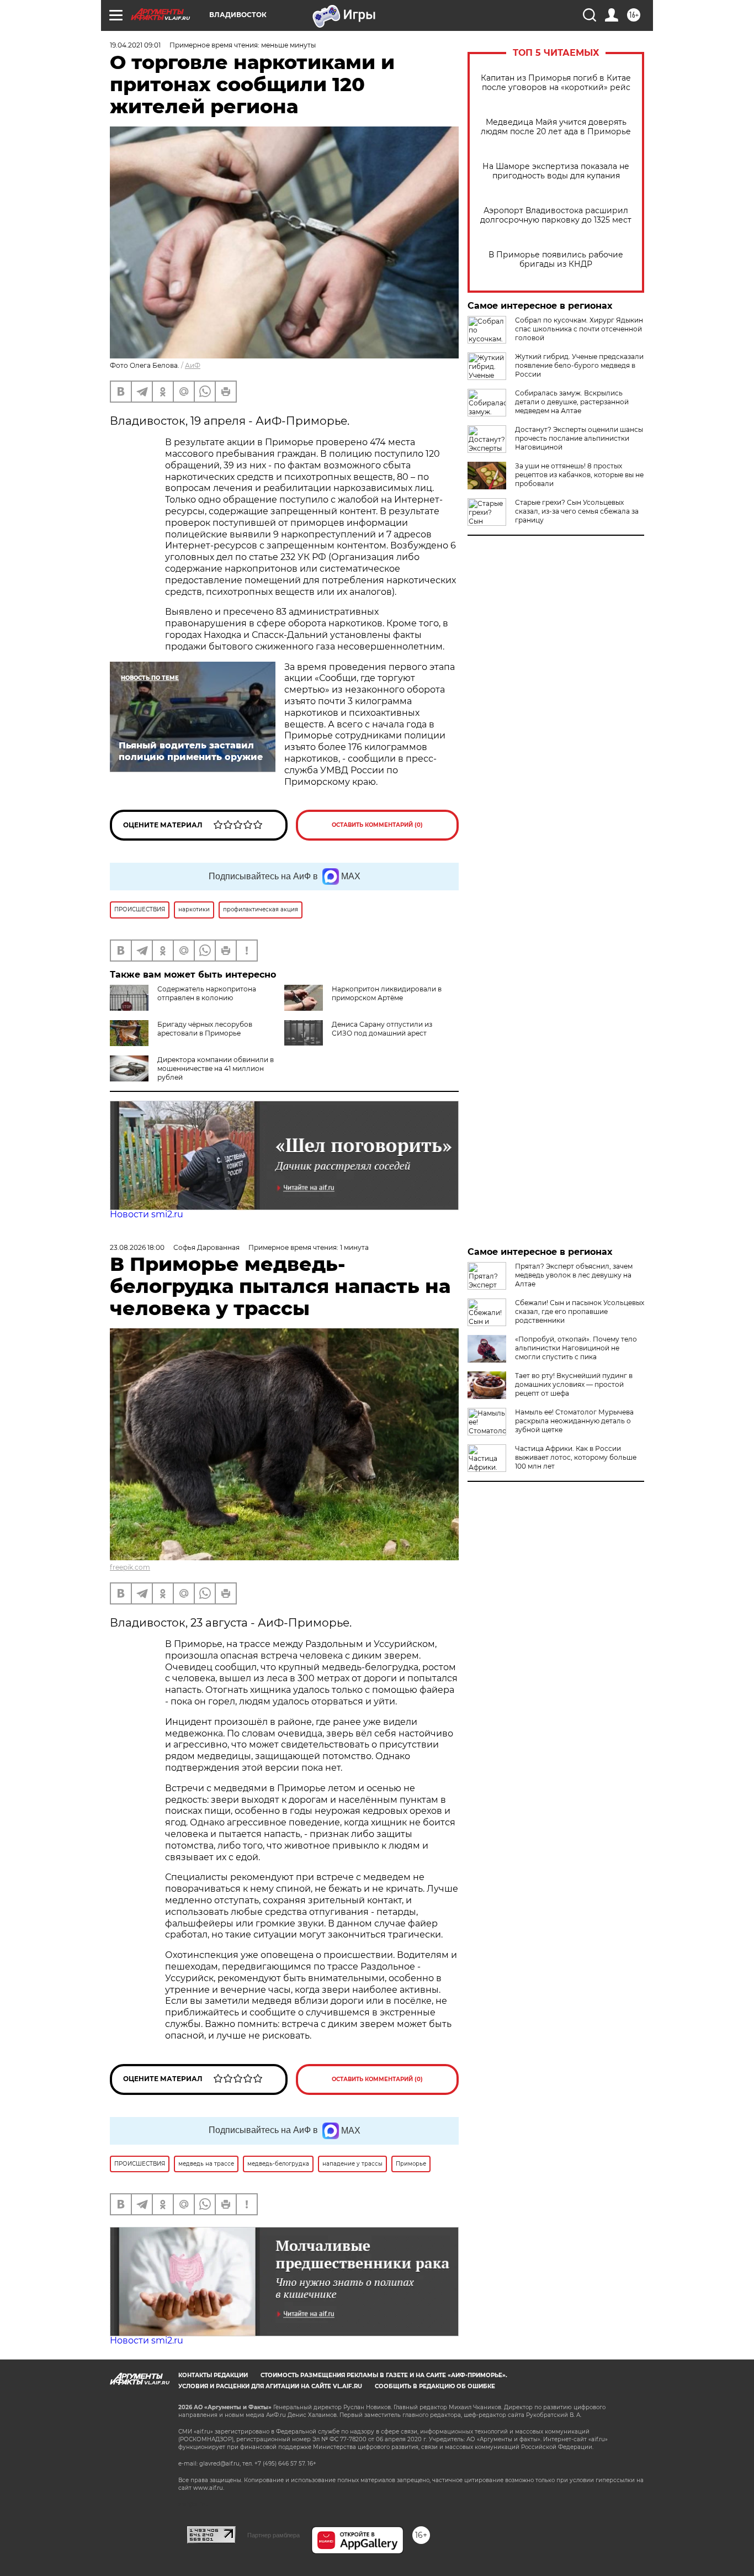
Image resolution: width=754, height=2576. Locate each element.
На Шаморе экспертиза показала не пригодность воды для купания (556, 171)
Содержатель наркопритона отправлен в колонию (207, 993)
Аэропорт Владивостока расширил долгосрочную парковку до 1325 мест (556, 215)
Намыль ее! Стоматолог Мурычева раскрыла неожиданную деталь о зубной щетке (574, 1421)
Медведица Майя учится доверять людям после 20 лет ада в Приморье (556, 127)
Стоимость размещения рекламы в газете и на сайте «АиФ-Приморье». (384, 2375)
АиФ (193, 365)
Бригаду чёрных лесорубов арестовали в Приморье (205, 1029)
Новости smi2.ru (147, 1214)
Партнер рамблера (274, 2535)
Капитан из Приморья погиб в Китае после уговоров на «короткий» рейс (556, 83)
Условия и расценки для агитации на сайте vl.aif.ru (270, 2386)
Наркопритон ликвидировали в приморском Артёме (387, 993)
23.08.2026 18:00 (137, 1247)
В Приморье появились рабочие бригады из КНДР (556, 260)
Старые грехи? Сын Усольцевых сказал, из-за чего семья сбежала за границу (577, 511)
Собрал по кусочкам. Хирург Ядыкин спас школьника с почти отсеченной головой (579, 329)
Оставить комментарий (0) (377, 825)
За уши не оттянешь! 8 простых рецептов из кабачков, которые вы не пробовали (579, 475)
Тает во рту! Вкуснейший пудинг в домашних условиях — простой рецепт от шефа (574, 1384)
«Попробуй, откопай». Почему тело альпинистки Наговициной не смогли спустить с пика (576, 1348)
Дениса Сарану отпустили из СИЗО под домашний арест (382, 1029)
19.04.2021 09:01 (135, 45)
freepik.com (130, 1567)
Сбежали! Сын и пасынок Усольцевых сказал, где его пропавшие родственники (580, 1311)
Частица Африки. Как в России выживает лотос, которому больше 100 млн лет (576, 1457)
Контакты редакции (213, 2375)
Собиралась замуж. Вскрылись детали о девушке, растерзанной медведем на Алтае (572, 402)
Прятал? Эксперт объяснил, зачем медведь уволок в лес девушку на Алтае (574, 1275)
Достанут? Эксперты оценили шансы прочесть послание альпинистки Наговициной (579, 438)
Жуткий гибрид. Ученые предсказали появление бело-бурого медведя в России (579, 365)
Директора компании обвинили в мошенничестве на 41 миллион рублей (216, 1068)
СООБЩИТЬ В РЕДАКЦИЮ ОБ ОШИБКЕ (435, 2386)
